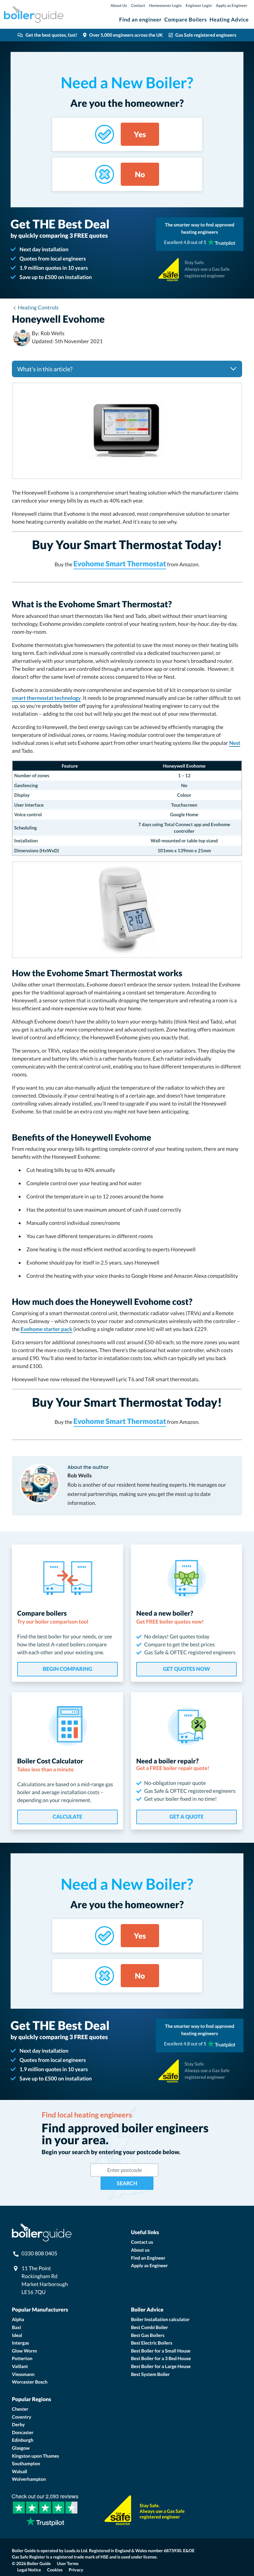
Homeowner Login (165, 5)
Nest (235, 743)
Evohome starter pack (46, 1329)
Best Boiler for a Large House (161, 2366)
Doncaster (23, 2432)
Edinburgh (23, 2440)
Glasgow (21, 2448)
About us (140, 2250)
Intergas (21, 2343)
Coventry (21, 2417)
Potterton (22, 2358)
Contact (138, 5)
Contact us (142, 2242)
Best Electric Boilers (152, 2343)
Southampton (26, 2463)
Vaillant (20, 2366)
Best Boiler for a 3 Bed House (161, 2358)
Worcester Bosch (30, 2382)
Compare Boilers (186, 20)
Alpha (18, 2319)
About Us (119, 5)
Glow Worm (24, 2351)
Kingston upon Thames (35, 2456)
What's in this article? (45, 369)
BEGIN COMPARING (67, 1669)
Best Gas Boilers (148, 2335)
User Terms (68, 2563)
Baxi (17, 2327)
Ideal (17, 2335)
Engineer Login (199, 5)
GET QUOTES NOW (187, 1669)
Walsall (20, 2471)
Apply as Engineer (232, 5)
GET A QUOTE (186, 1817)
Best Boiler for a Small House (161, 2351)
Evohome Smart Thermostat (120, 563)
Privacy (76, 2570)
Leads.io (72, 2551)
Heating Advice (229, 20)
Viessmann (23, 2374)
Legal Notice (29, 2570)
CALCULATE (67, 1817)
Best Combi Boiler (149, 2327)
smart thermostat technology (46, 698)
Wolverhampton (29, 2479)
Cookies (55, 2570)
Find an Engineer (148, 2258)
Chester (20, 2409)
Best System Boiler (150, 2374)
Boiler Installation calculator (160, 2319)
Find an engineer (140, 20)
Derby (18, 2424)
